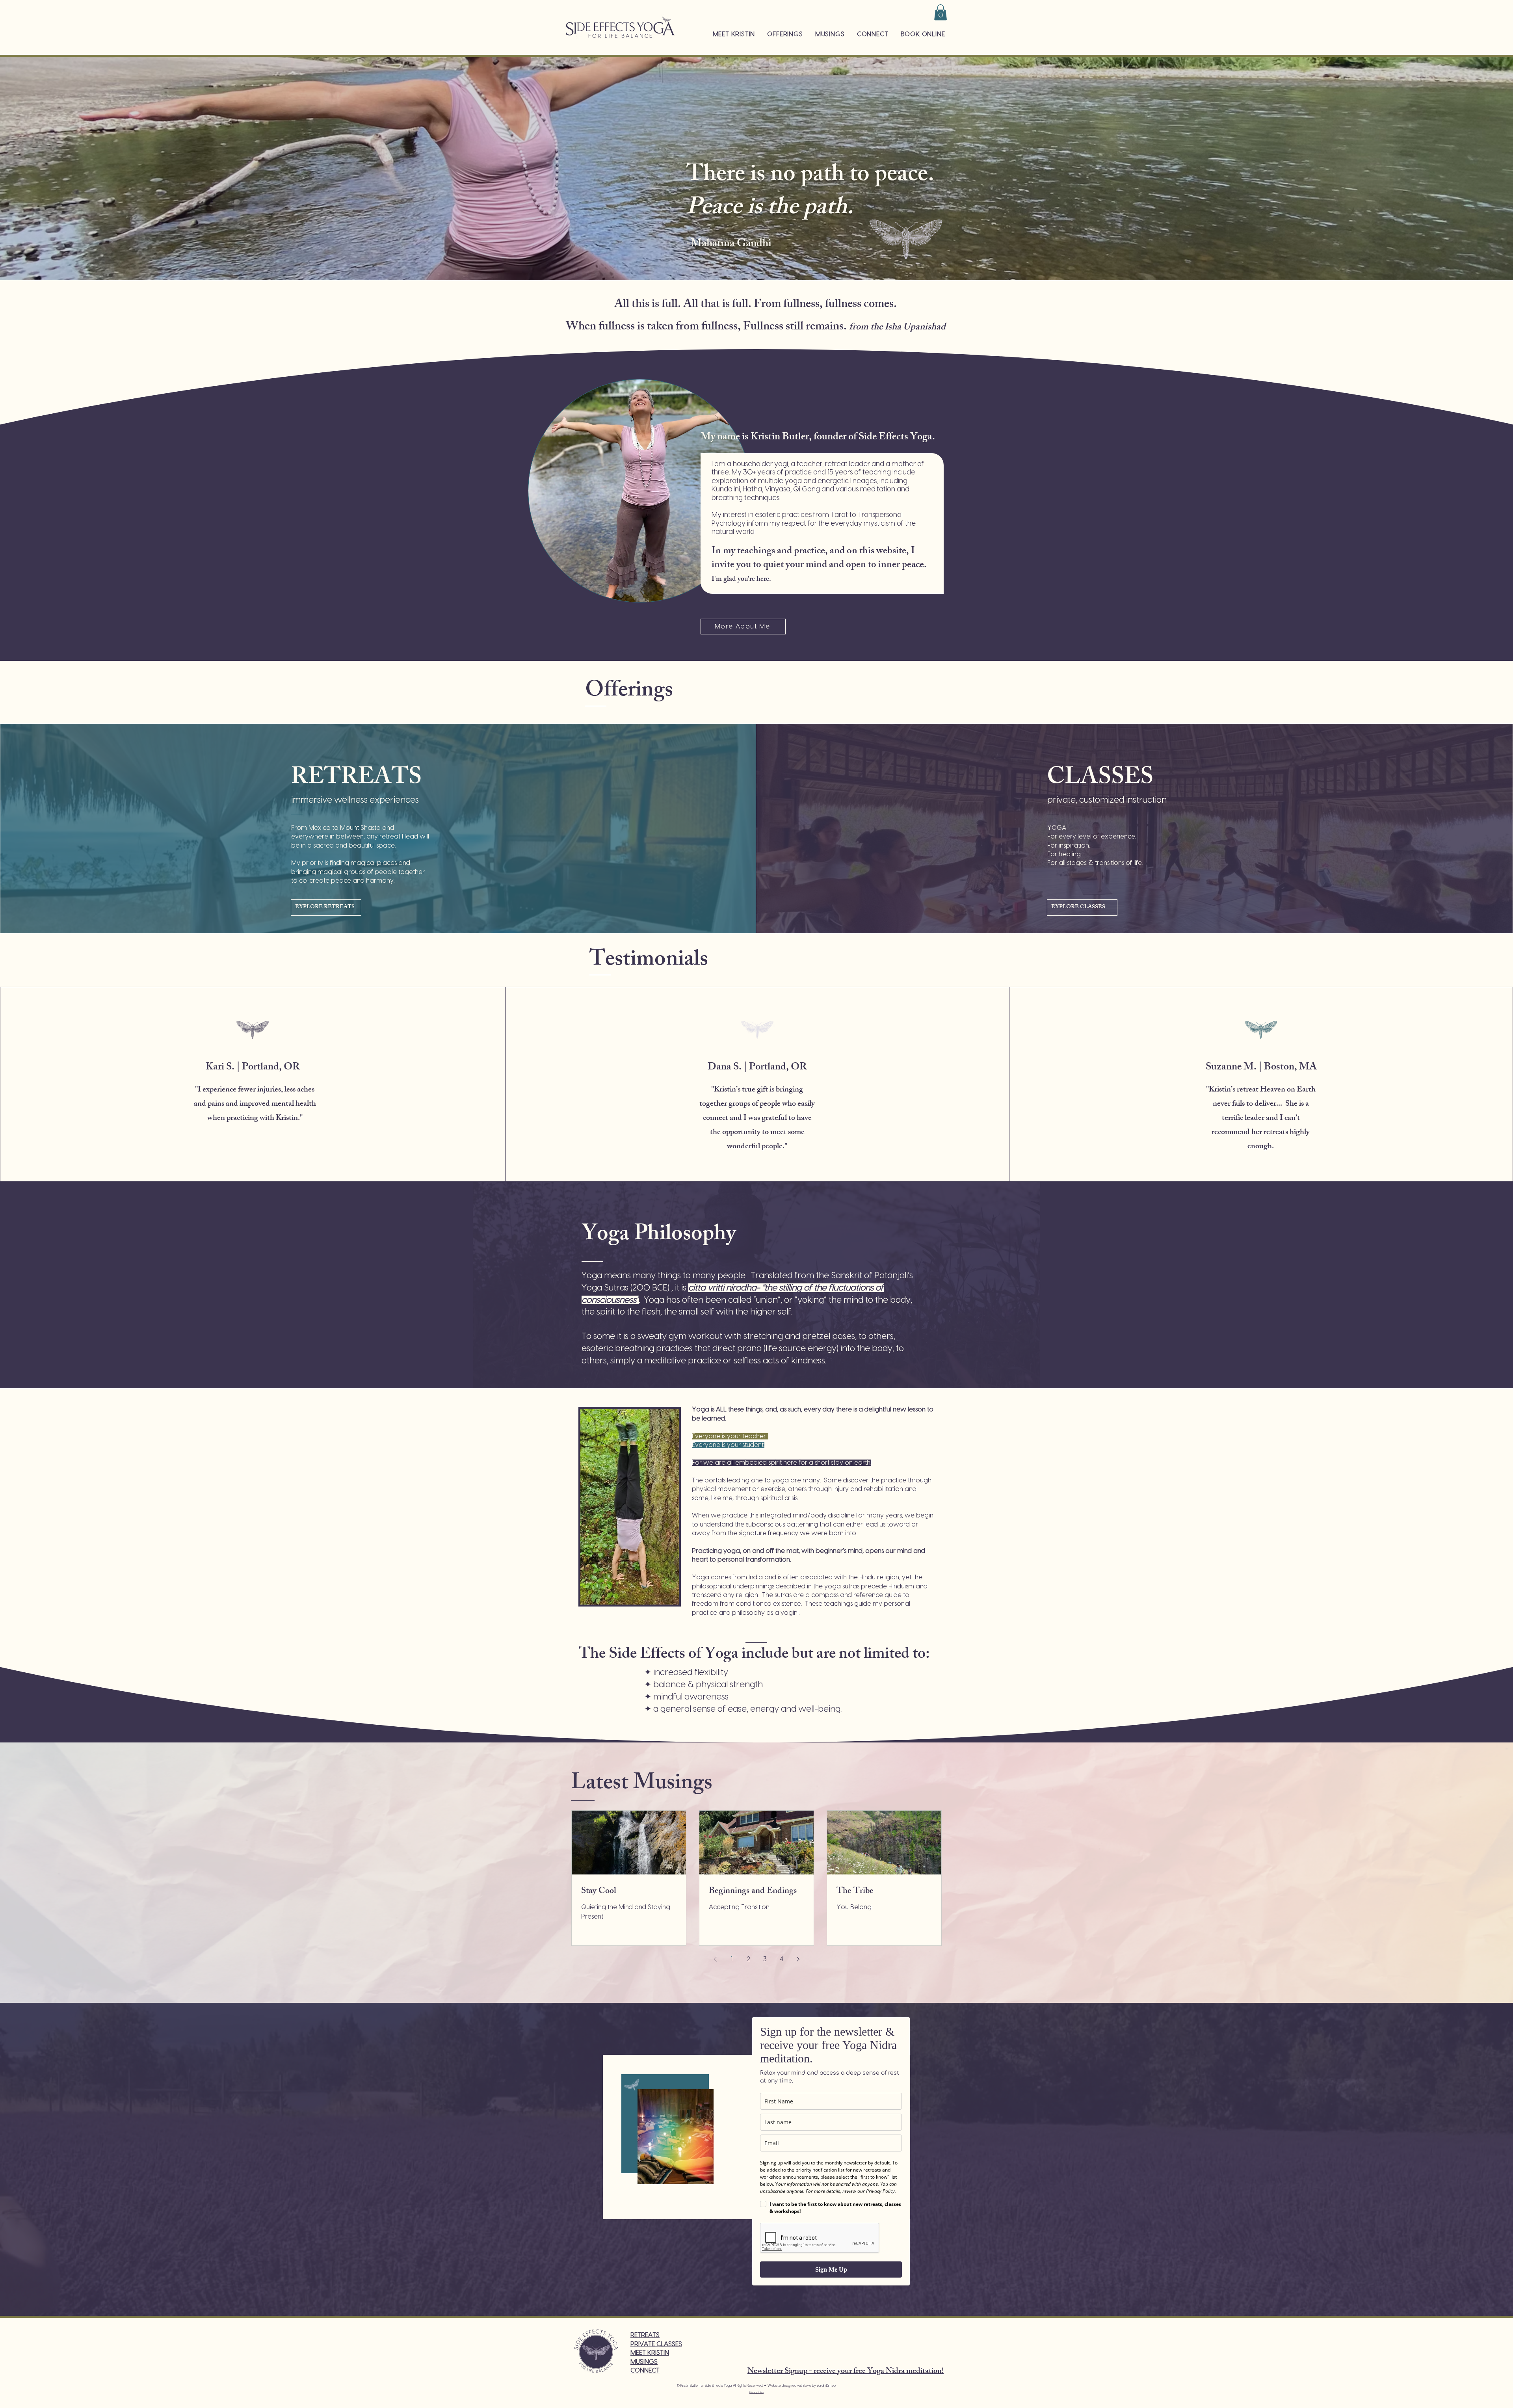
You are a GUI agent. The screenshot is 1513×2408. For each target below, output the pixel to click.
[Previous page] (715, 1959)
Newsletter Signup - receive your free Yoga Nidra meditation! (846, 2372)
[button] (941, 12)
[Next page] (798, 1959)
